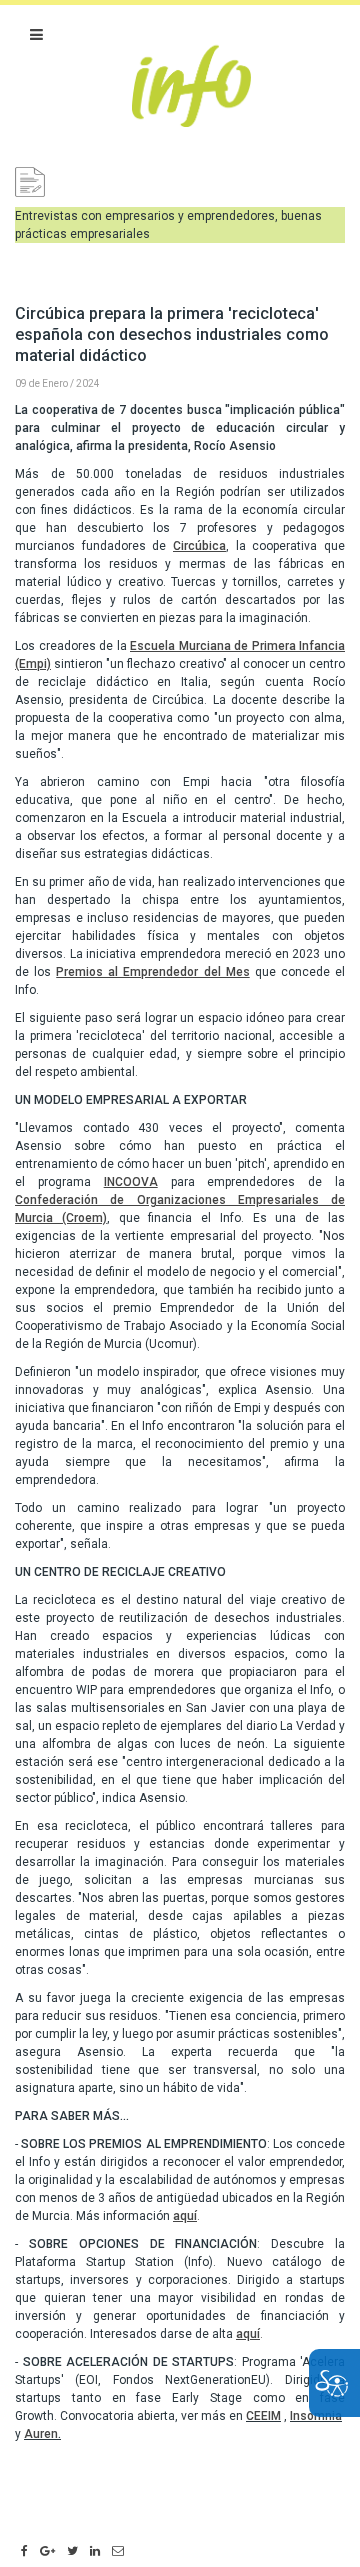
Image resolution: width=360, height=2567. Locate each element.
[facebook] (24, 2552)
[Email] (118, 2552)
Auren (41, 2434)
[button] (36, 35)
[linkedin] (95, 2552)
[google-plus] (47, 2552)
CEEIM (263, 2416)
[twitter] (72, 2552)
